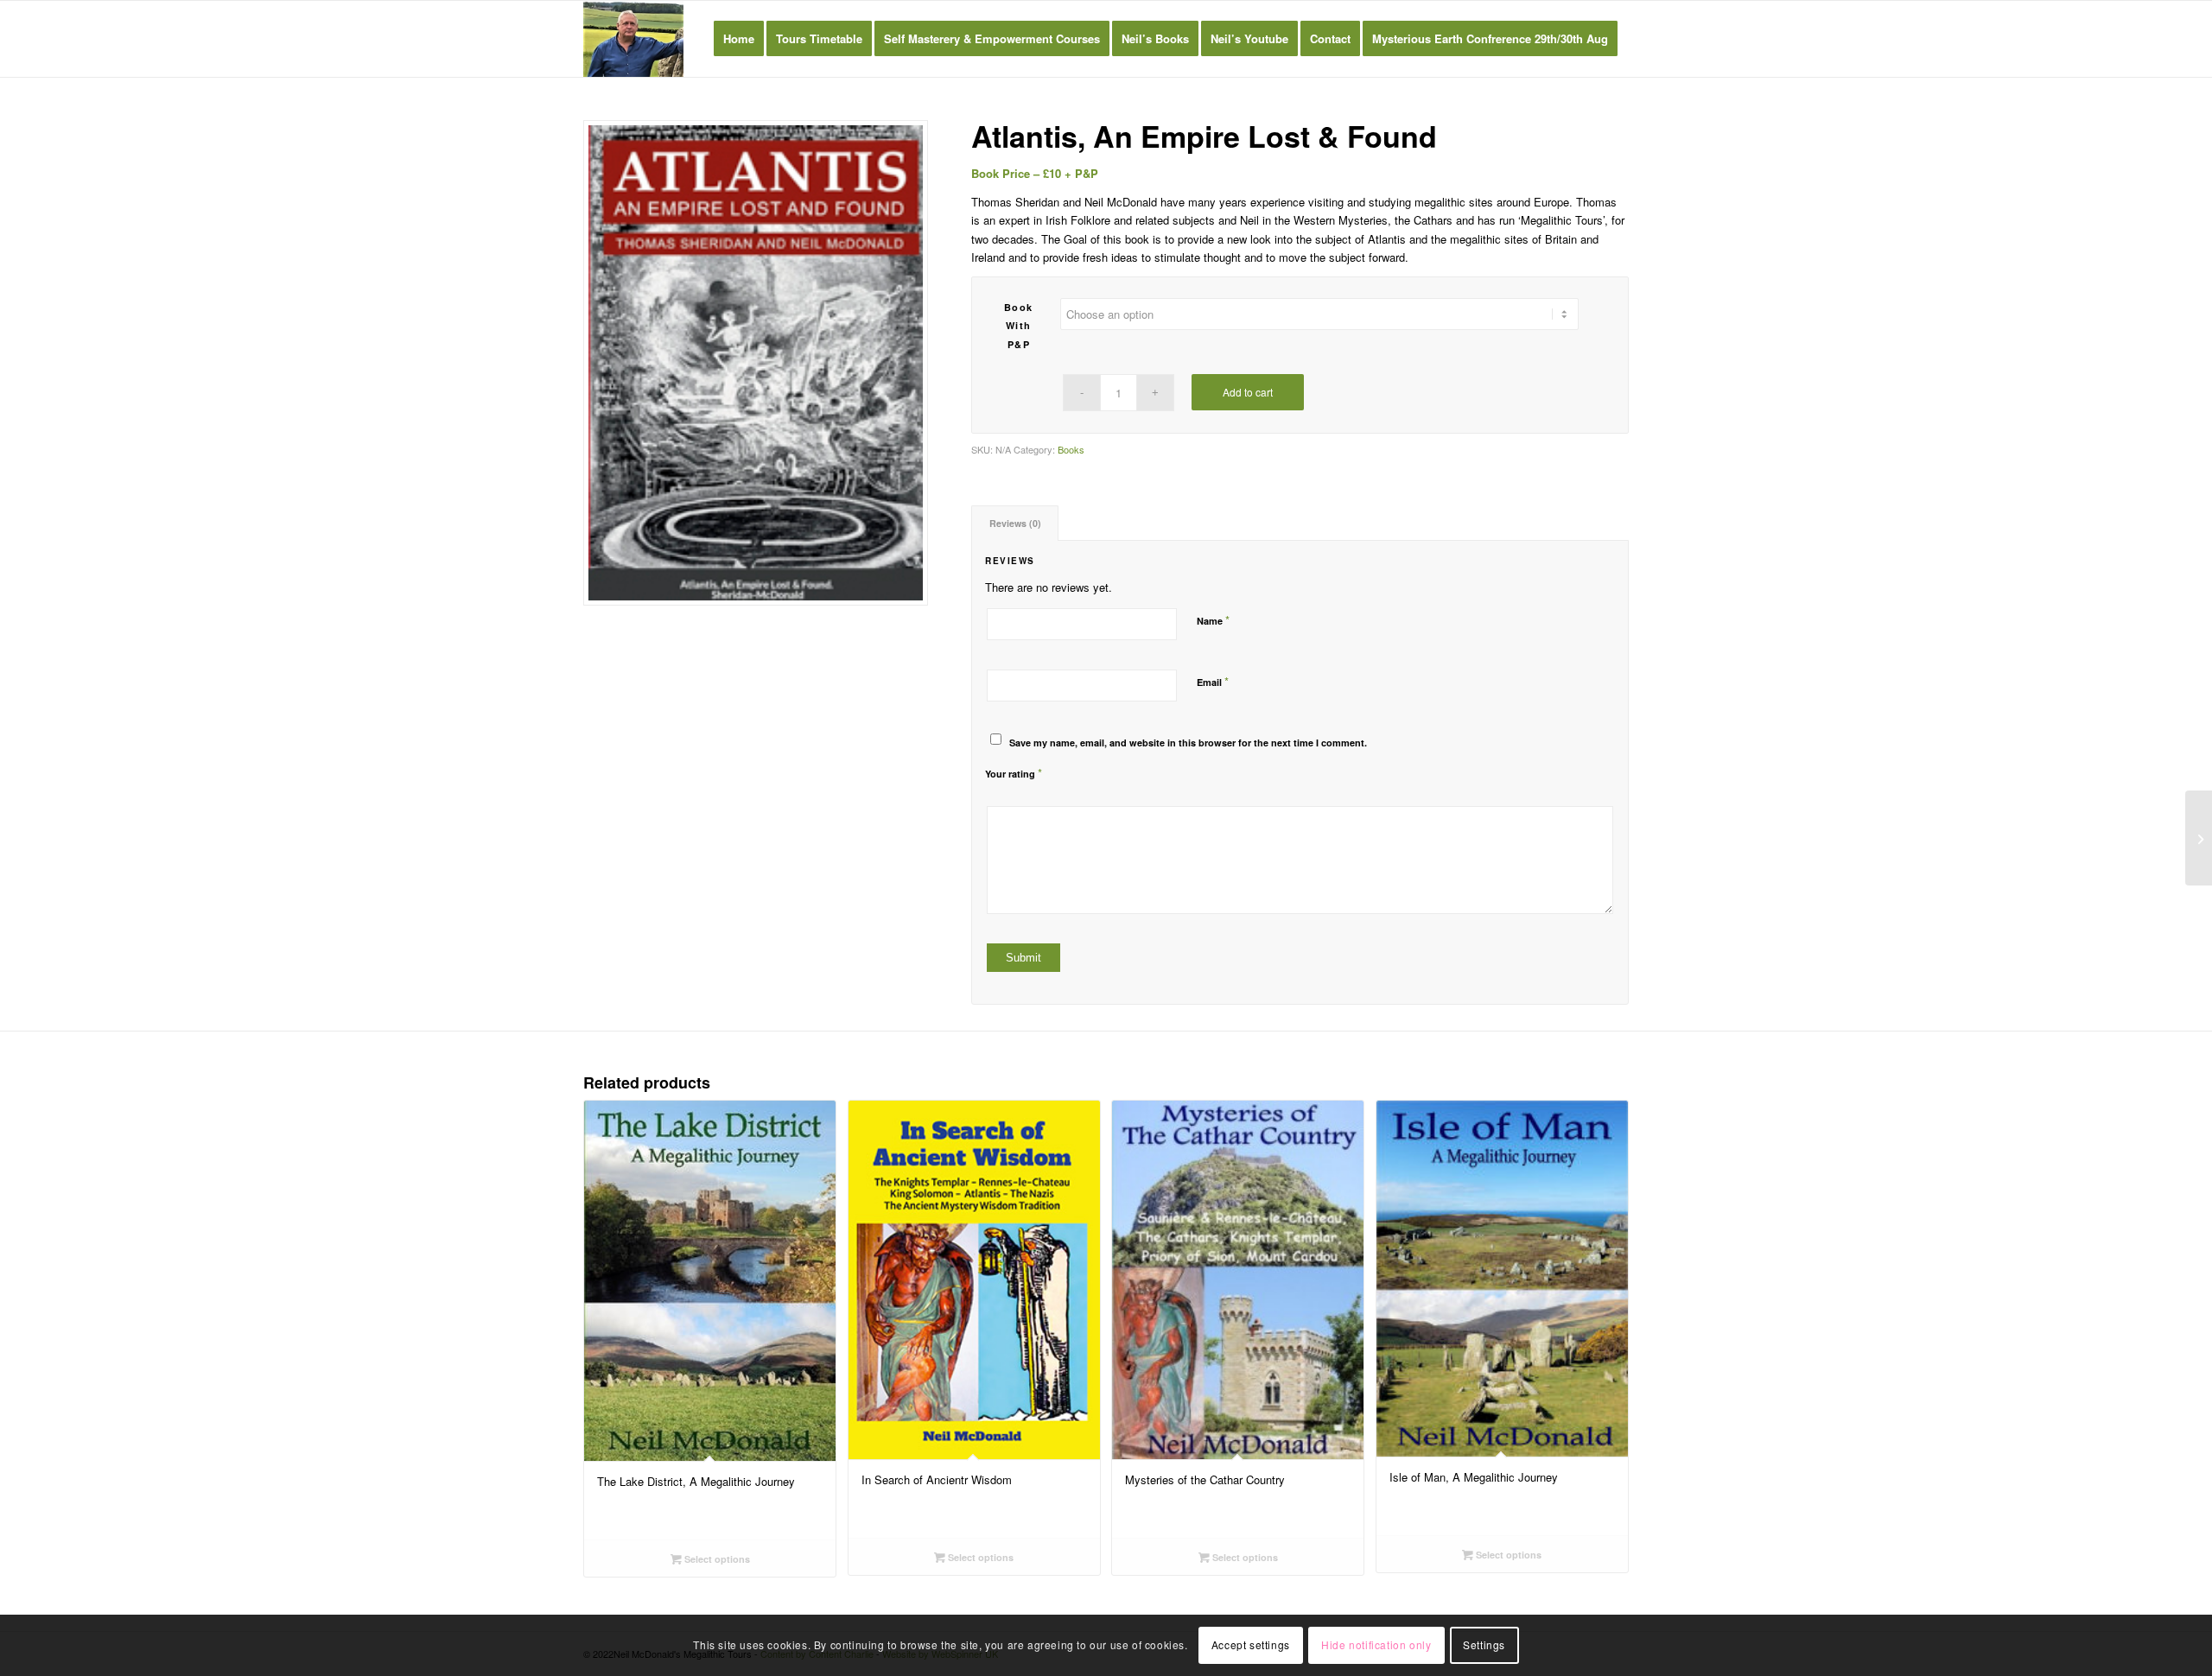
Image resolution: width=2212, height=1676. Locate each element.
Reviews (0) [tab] (1015, 523)
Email (1213, 681)
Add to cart (1248, 392)
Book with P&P (1019, 326)
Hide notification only (1376, 1645)
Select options (716, 1559)
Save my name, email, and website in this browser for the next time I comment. (1188, 743)
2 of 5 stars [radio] (999, 789)
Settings (1484, 1645)
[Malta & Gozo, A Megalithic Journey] (2199, 838)
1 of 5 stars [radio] (992, 789)
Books (1071, 449)
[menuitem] (739, 39)
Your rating (1014, 773)
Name (1213, 620)
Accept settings (1251, 1645)
